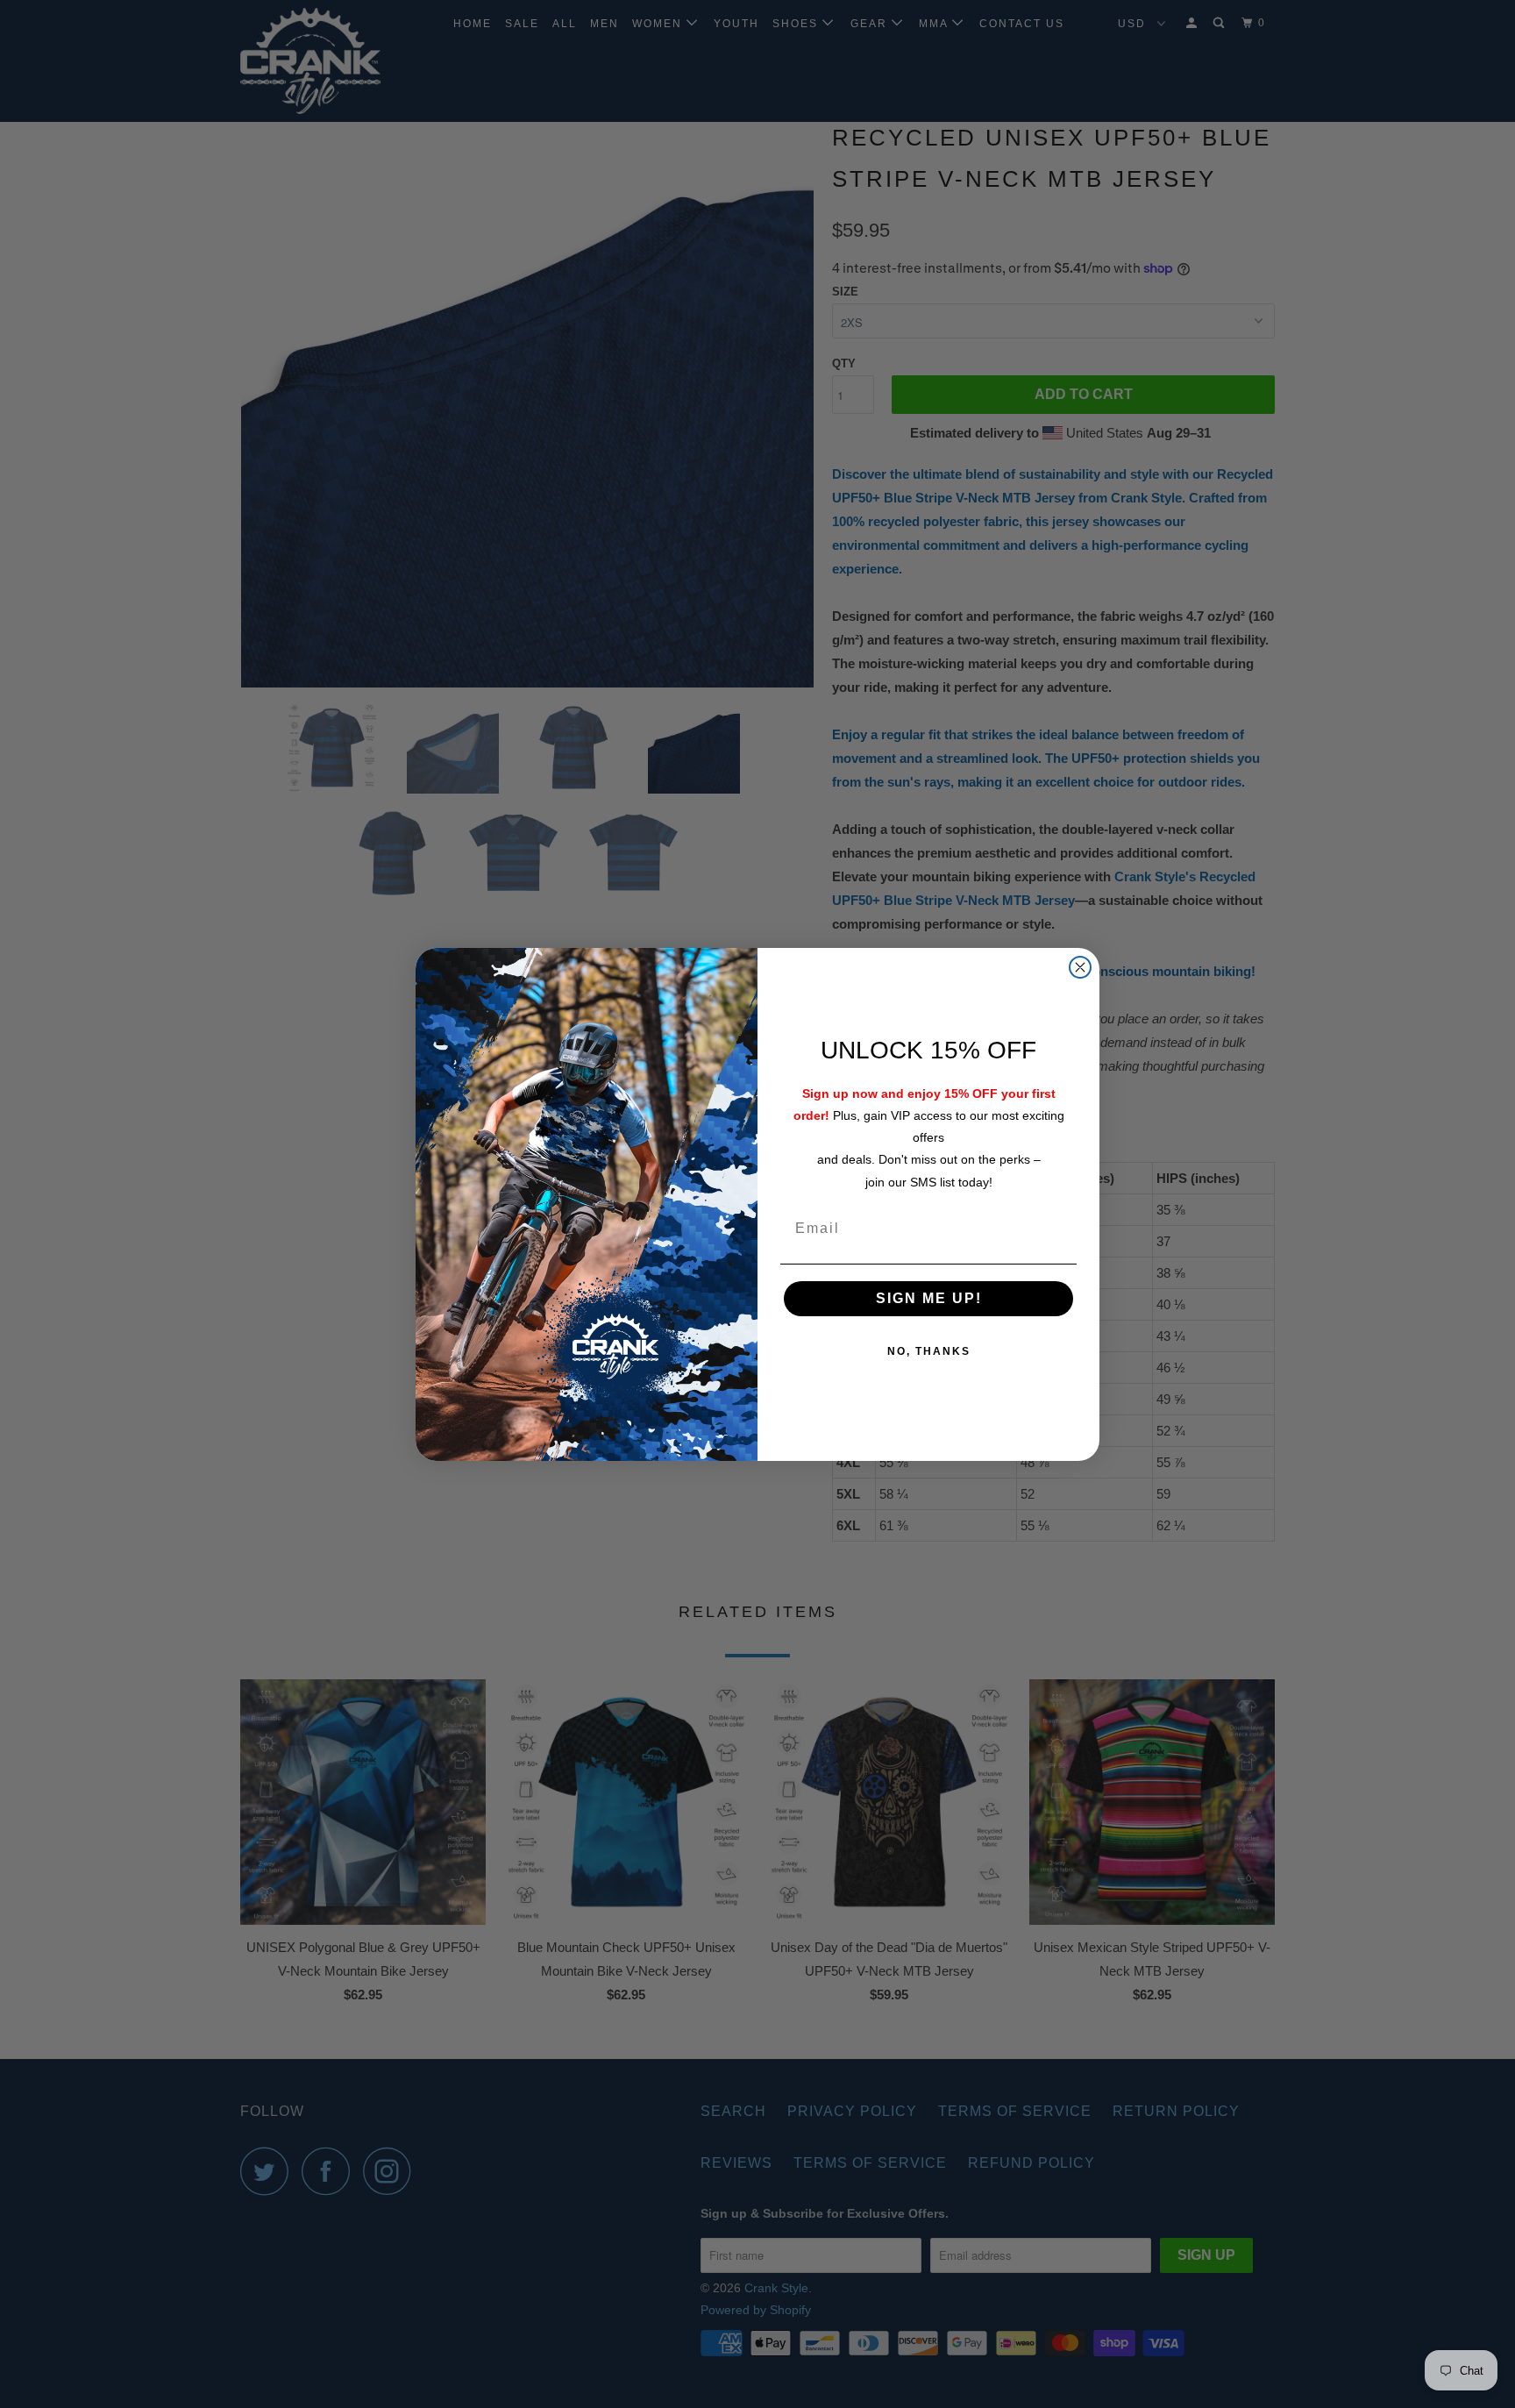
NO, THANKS (929, 1351)
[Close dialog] (1080, 967)
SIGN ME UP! (929, 1298)
